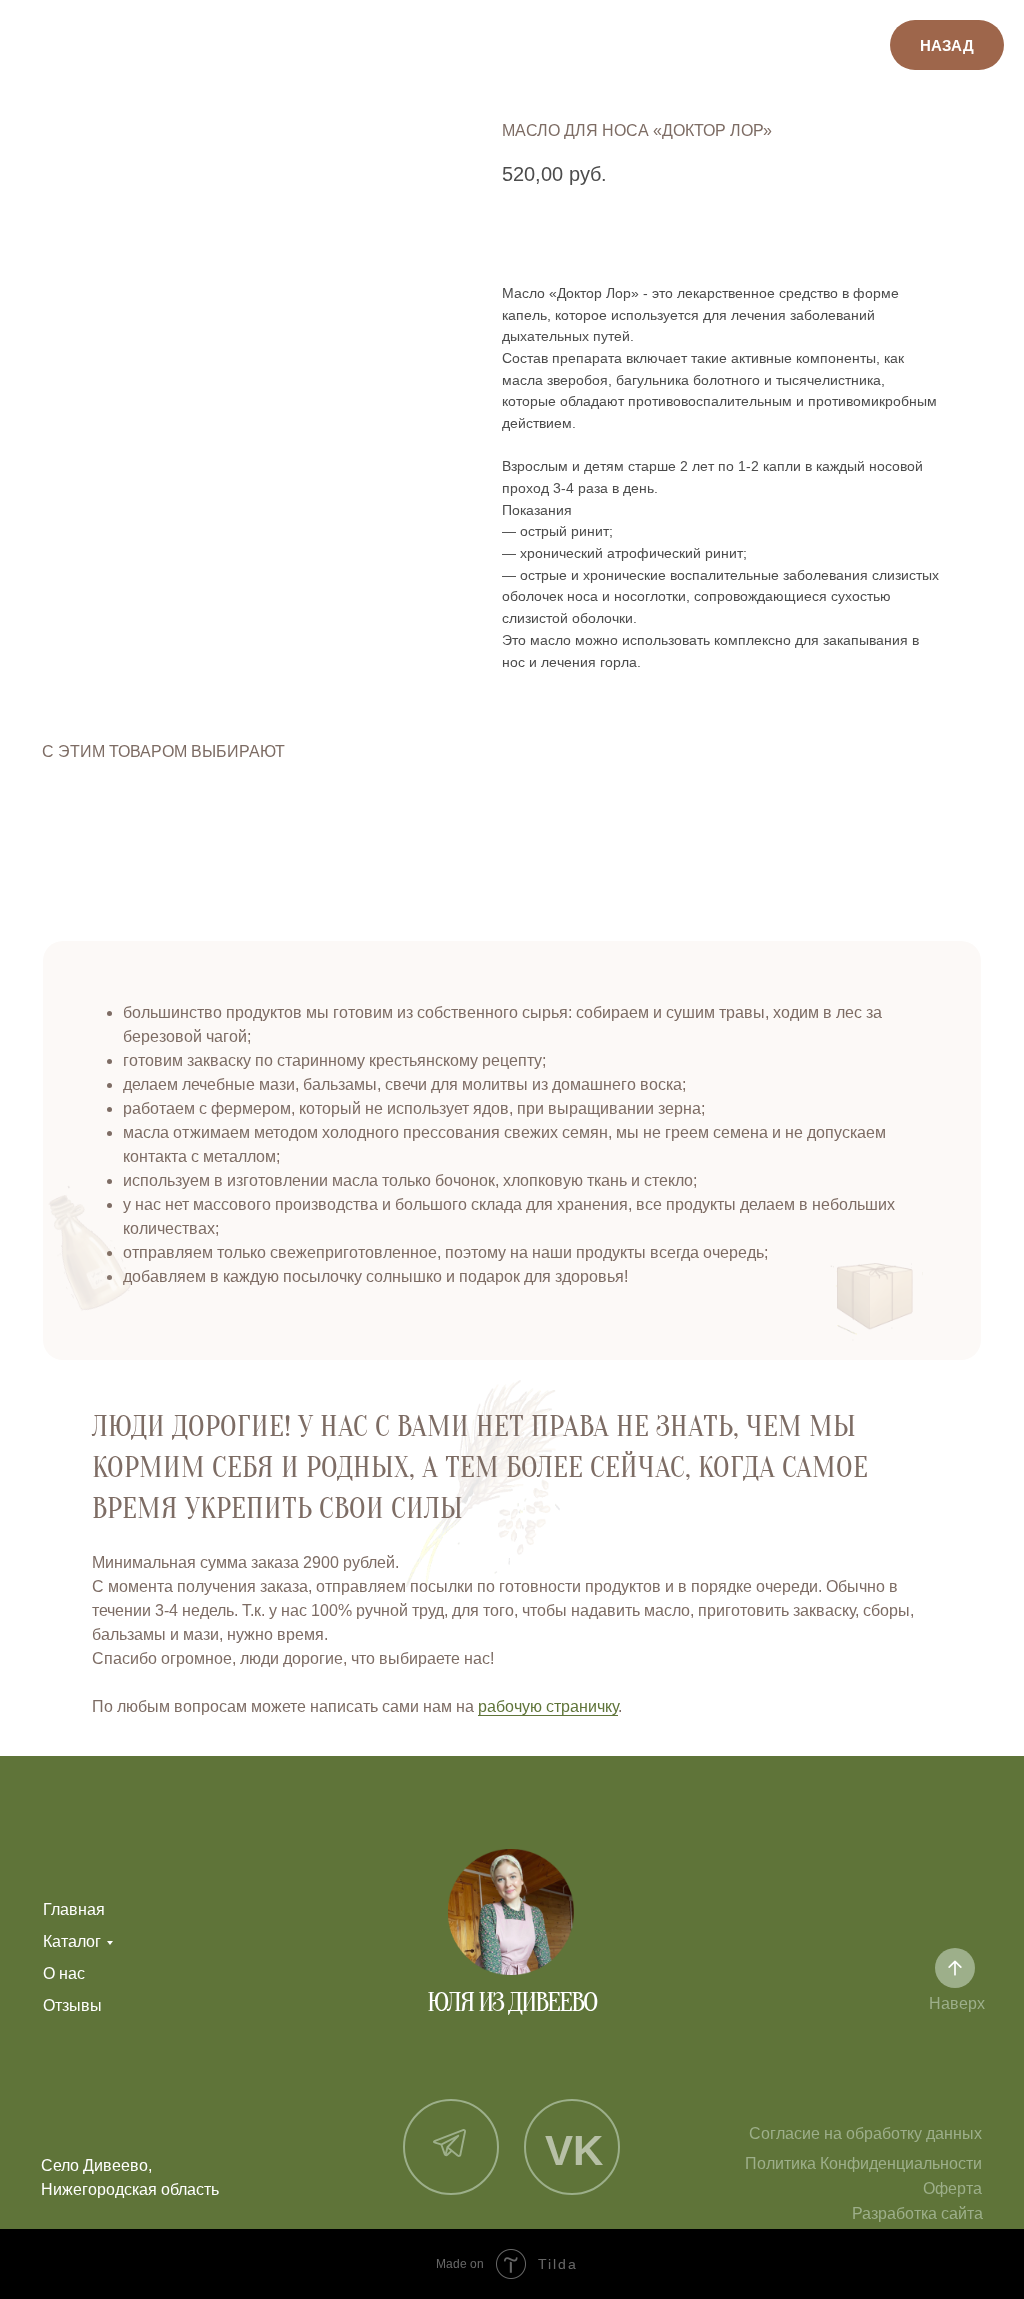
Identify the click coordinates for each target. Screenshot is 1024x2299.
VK (574, 2150)
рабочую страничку (548, 1706)
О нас (64, 1973)
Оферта (952, 2188)
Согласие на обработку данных (865, 2133)
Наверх (957, 2003)
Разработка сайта (917, 2213)
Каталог (72, 1941)
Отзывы (72, 2005)
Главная (74, 1909)
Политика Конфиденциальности (863, 2163)
